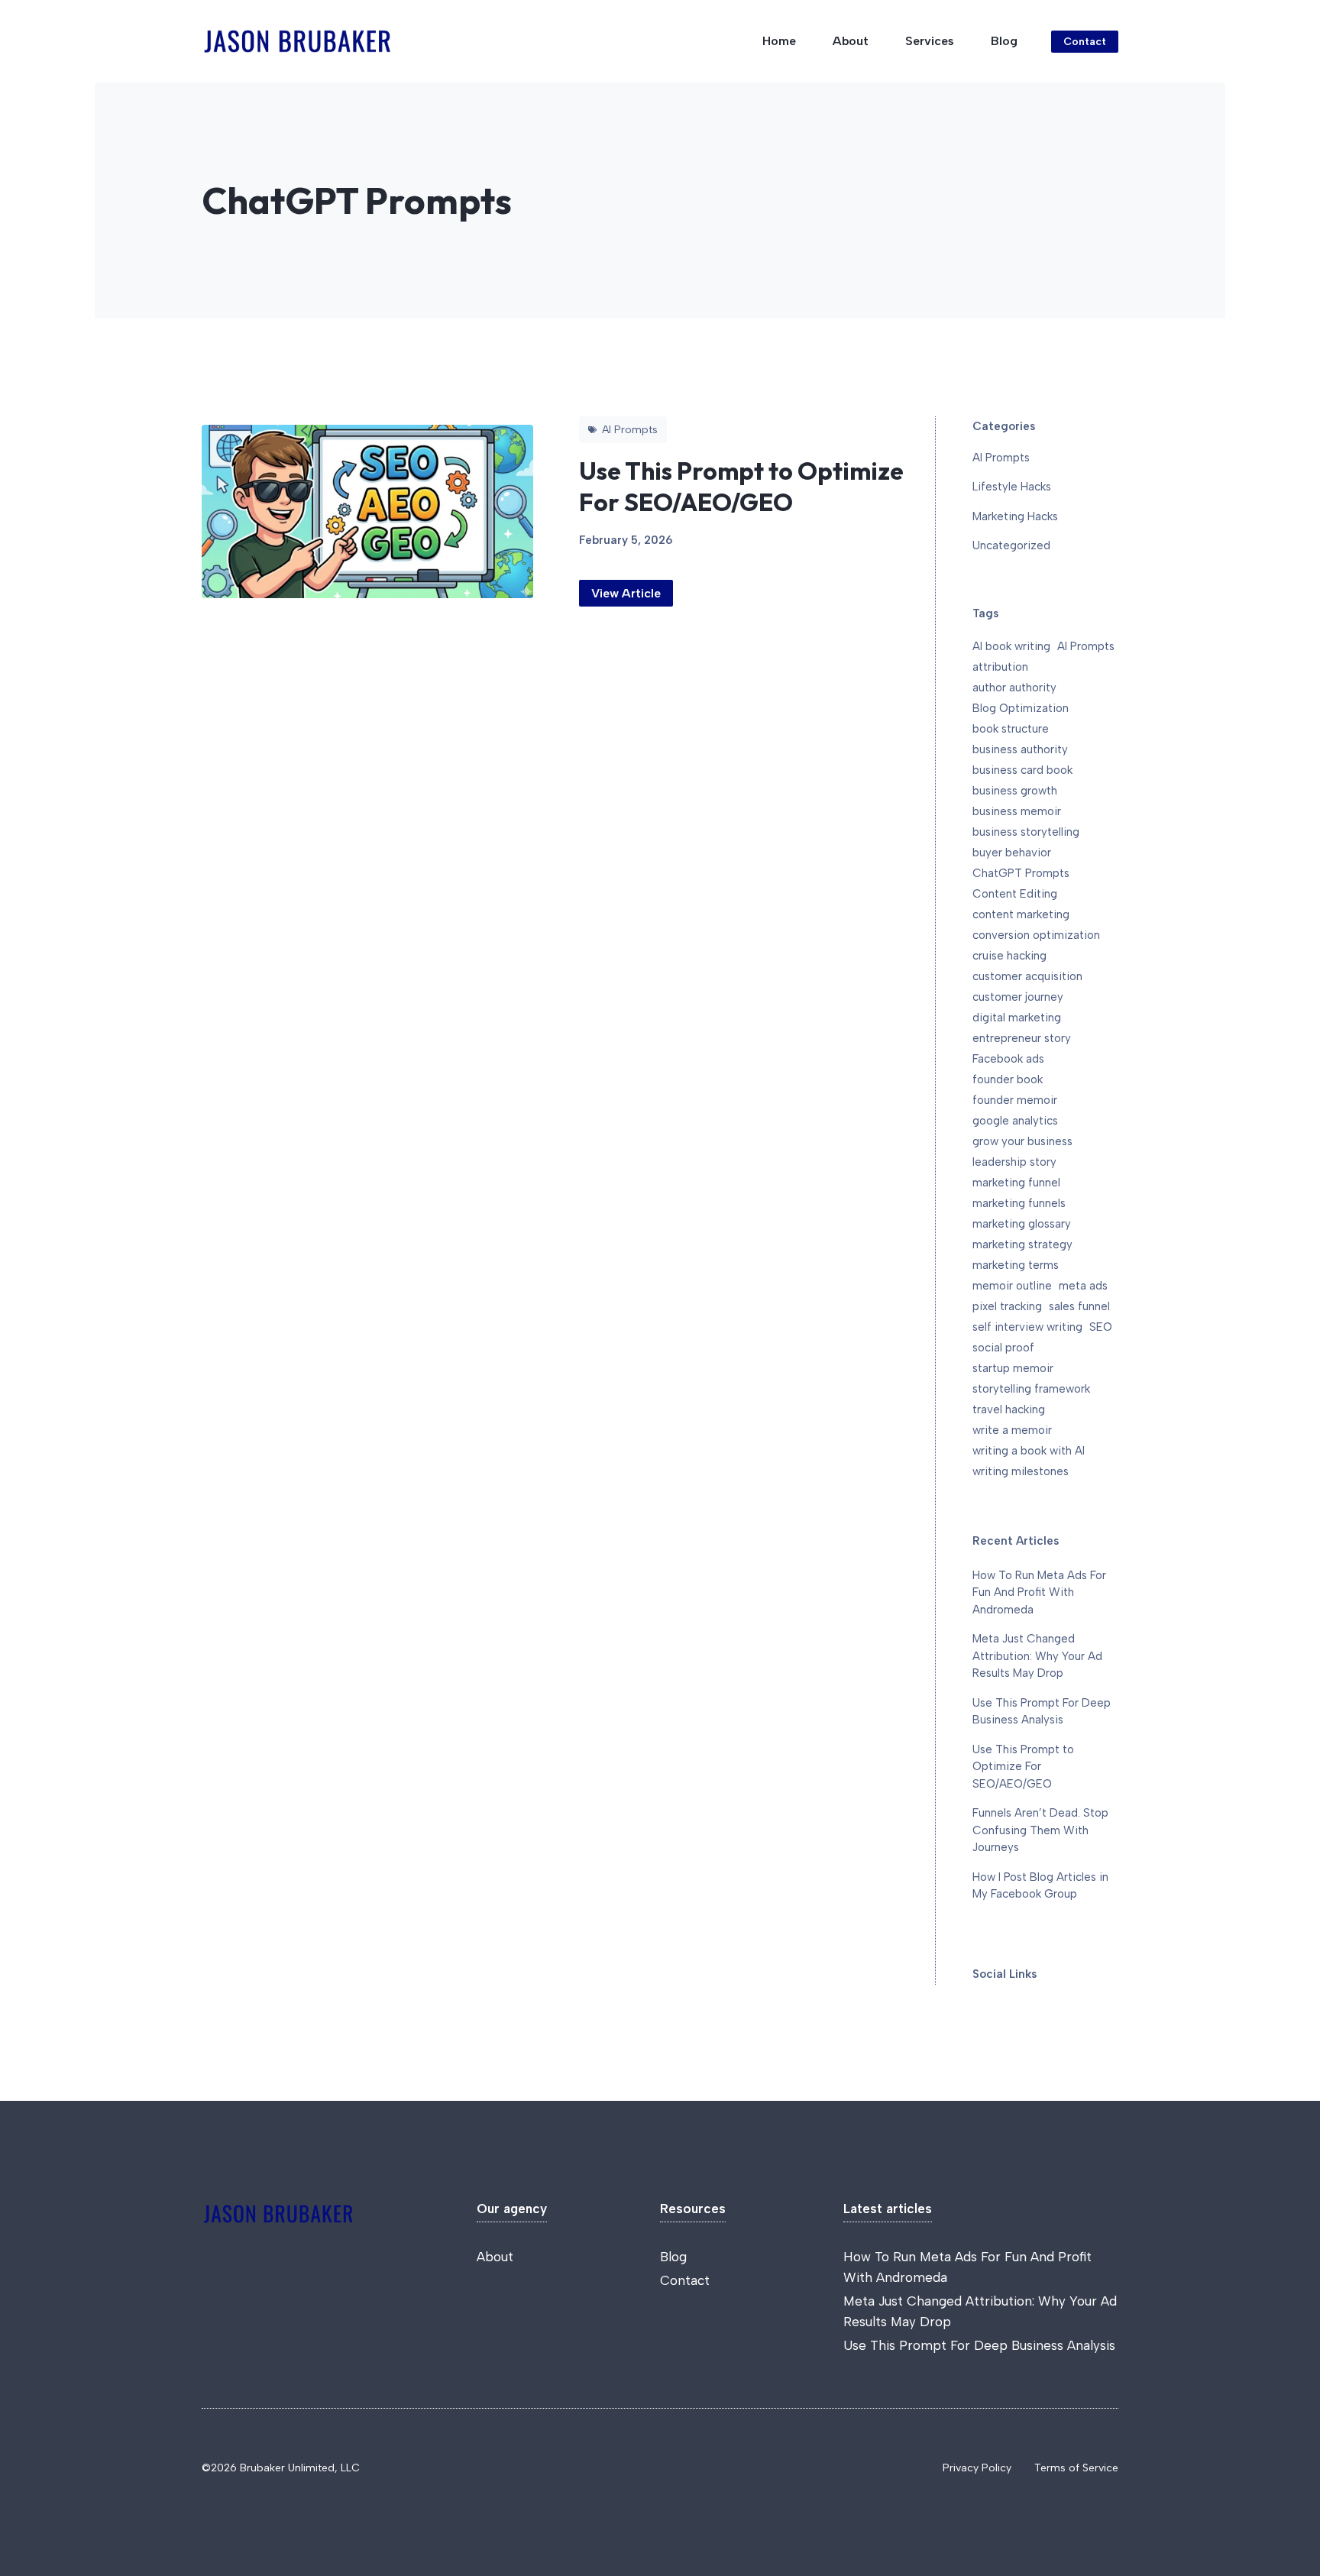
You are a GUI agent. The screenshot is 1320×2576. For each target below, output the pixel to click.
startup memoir (1013, 1368)
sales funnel (1079, 1306)
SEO (1101, 1327)
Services (930, 41)
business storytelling (1026, 832)
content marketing (1021, 914)
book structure (1011, 729)
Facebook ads (1008, 1059)
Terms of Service (1076, 2468)
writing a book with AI (1029, 1451)
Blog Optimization (1021, 708)
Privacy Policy (977, 2468)
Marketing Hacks (1015, 516)
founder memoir (1015, 1100)
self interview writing (1027, 1327)
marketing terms (1016, 1265)
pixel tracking (1007, 1306)
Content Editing (1015, 894)
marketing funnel (1016, 1183)
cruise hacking (1009, 956)
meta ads (1083, 1286)
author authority (1014, 688)
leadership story (1014, 1162)
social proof (1003, 1348)
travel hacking (1009, 1409)
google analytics (1015, 1121)
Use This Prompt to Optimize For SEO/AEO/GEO (741, 487)
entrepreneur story (1022, 1038)
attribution (1000, 667)
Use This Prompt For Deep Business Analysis (979, 2345)
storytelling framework (1031, 1389)
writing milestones (1021, 1471)
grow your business (1022, 1141)
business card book (1022, 770)
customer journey (1018, 997)
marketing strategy (1022, 1244)
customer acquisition (1027, 976)
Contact (1085, 42)
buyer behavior (1012, 853)
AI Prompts (1001, 458)
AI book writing (1011, 646)
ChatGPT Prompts (1021, 873)
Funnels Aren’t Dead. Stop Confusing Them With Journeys (1040, 1830)
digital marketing (1017, 1018)
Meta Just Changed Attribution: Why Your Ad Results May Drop (1037, 1656)
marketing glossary (1022, 1224)
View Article (626, 593)
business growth (1015, 791)
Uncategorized (1011, 545)
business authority (1020, 749)
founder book (1008, 1079)
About (851, 41)
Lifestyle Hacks (1012, 487)
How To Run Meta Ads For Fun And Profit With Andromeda (1039, 1592)
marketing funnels (1019, 1203)
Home (779, 41)
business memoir (1017, 811)
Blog (1004, 41)
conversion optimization (1036, 935)
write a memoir (1012, 1430)
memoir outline (1012, 1286)
